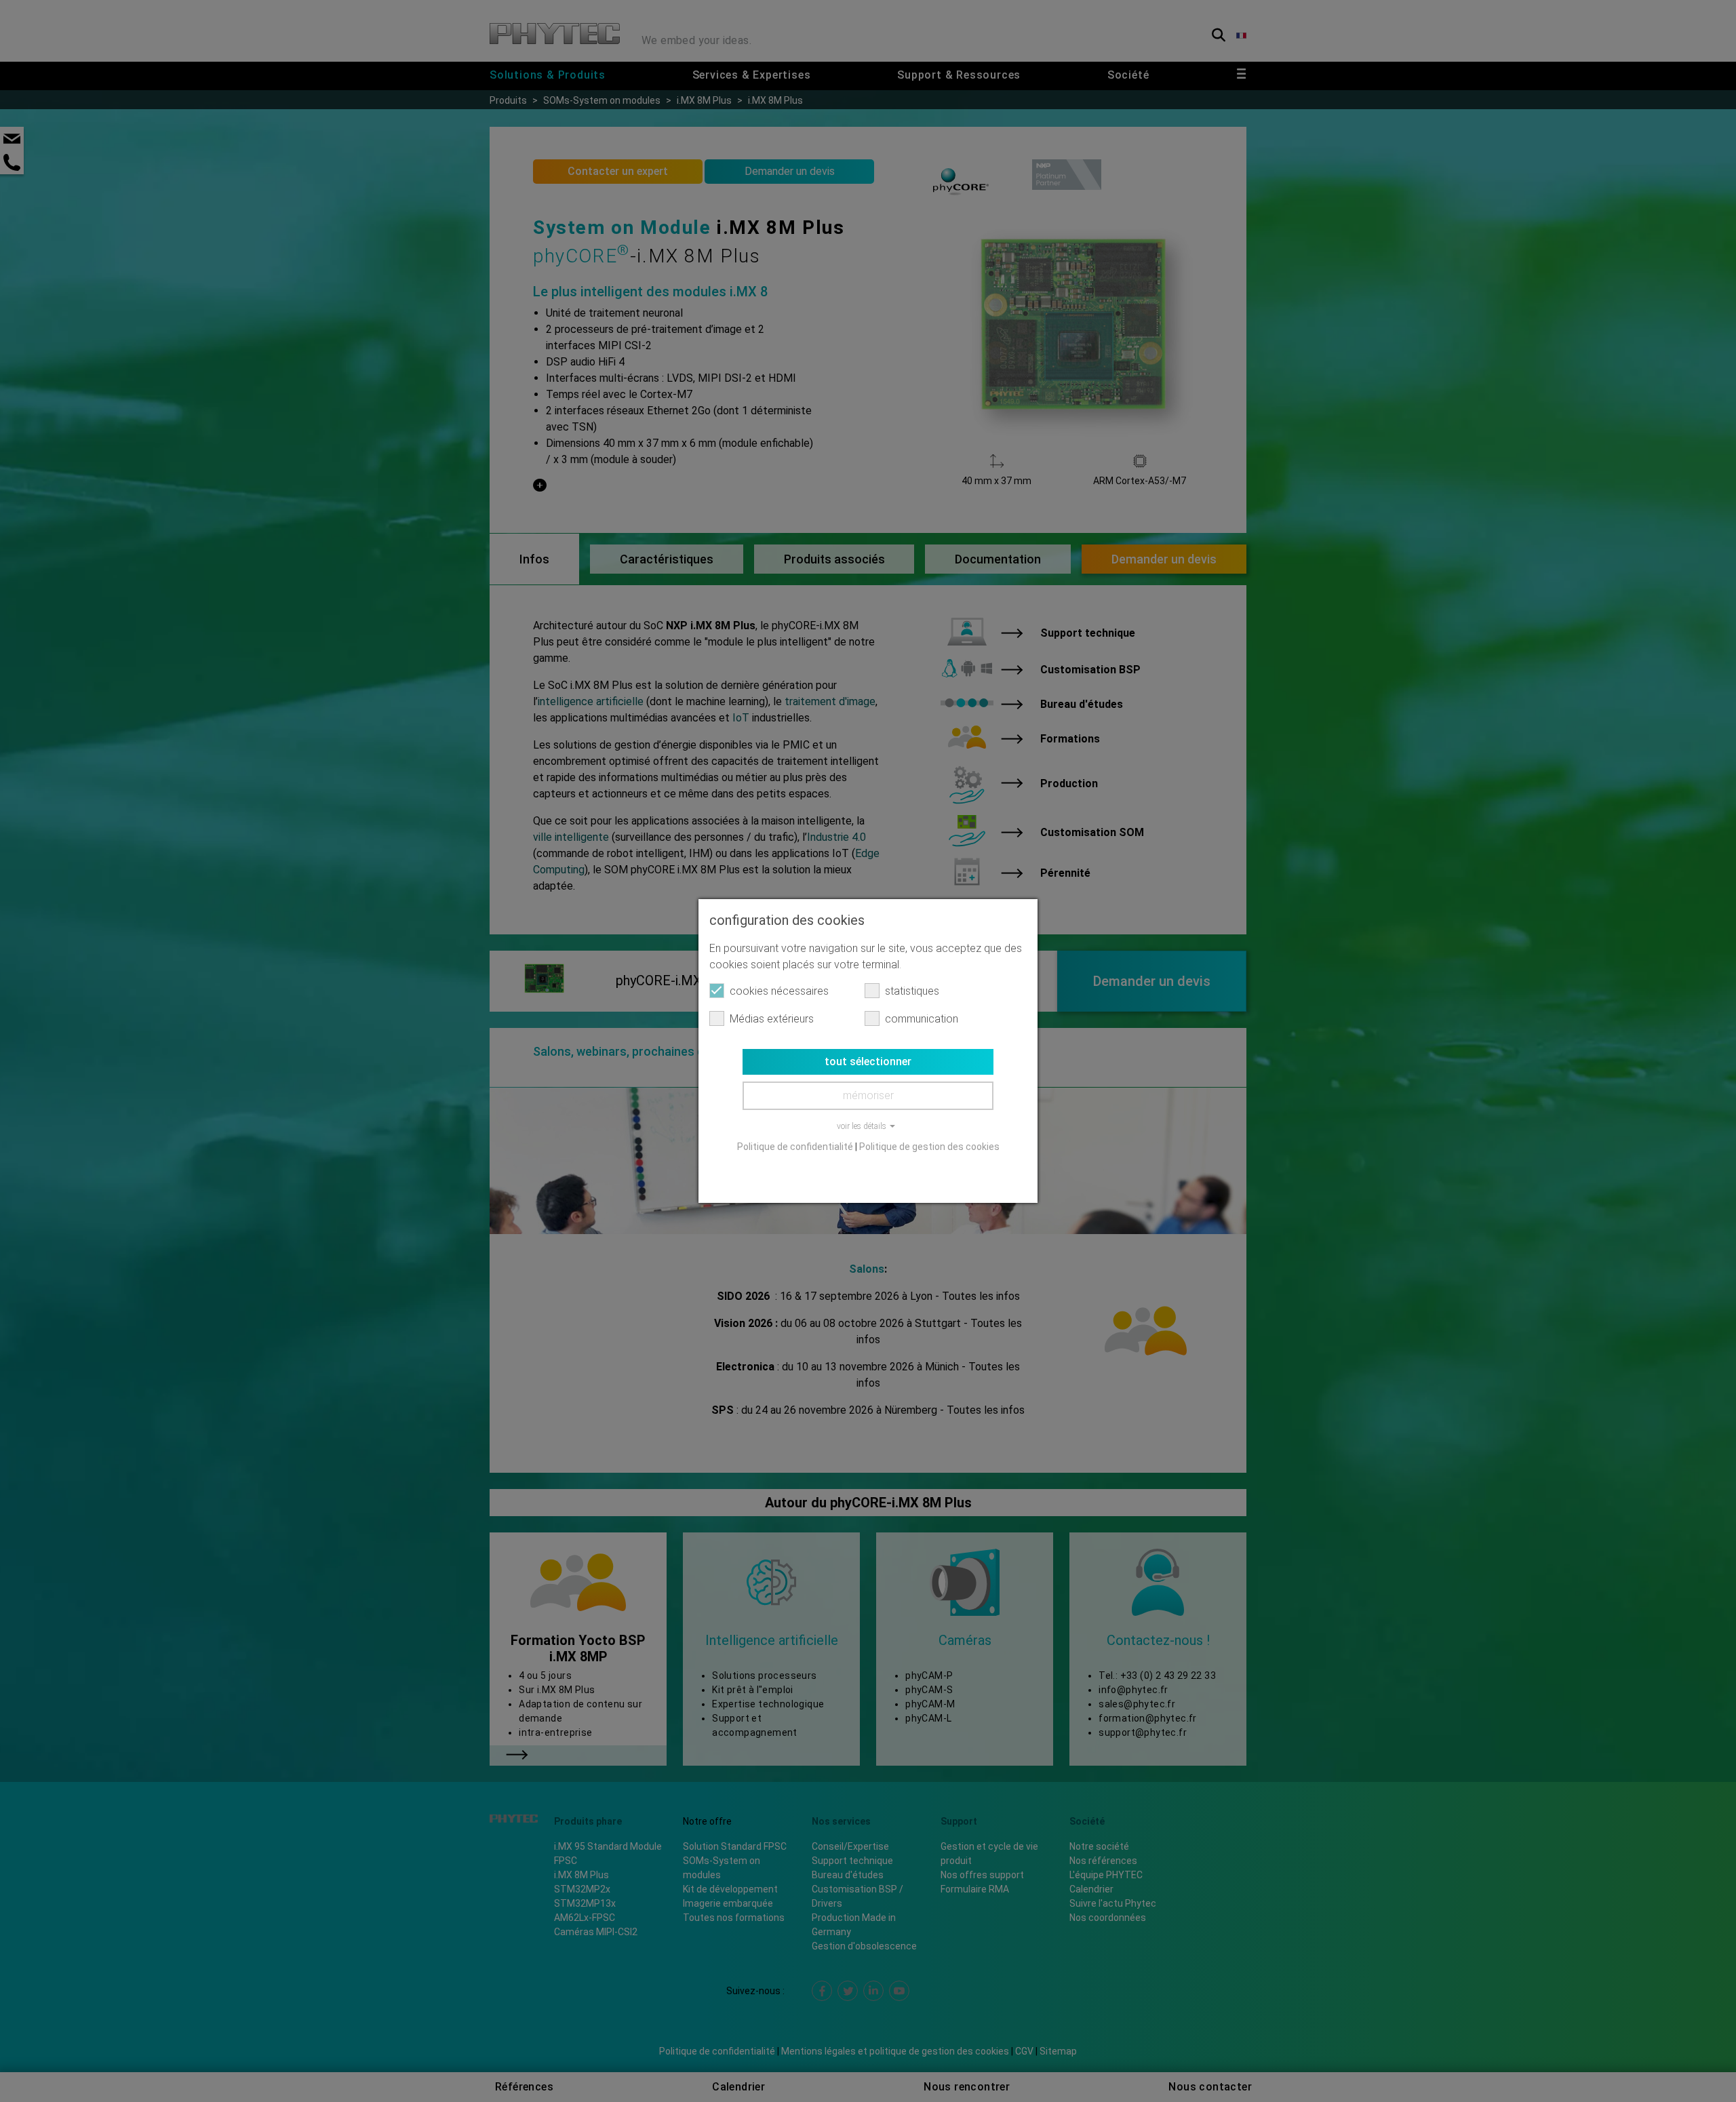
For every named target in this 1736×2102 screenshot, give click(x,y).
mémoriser (868, 1095)
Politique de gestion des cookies (929, 1147)
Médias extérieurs (772, 1019)
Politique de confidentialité (795, 1147)
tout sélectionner (868, 1062)
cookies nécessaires (779, 991)
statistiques (912, 991)
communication (922, 1019)
